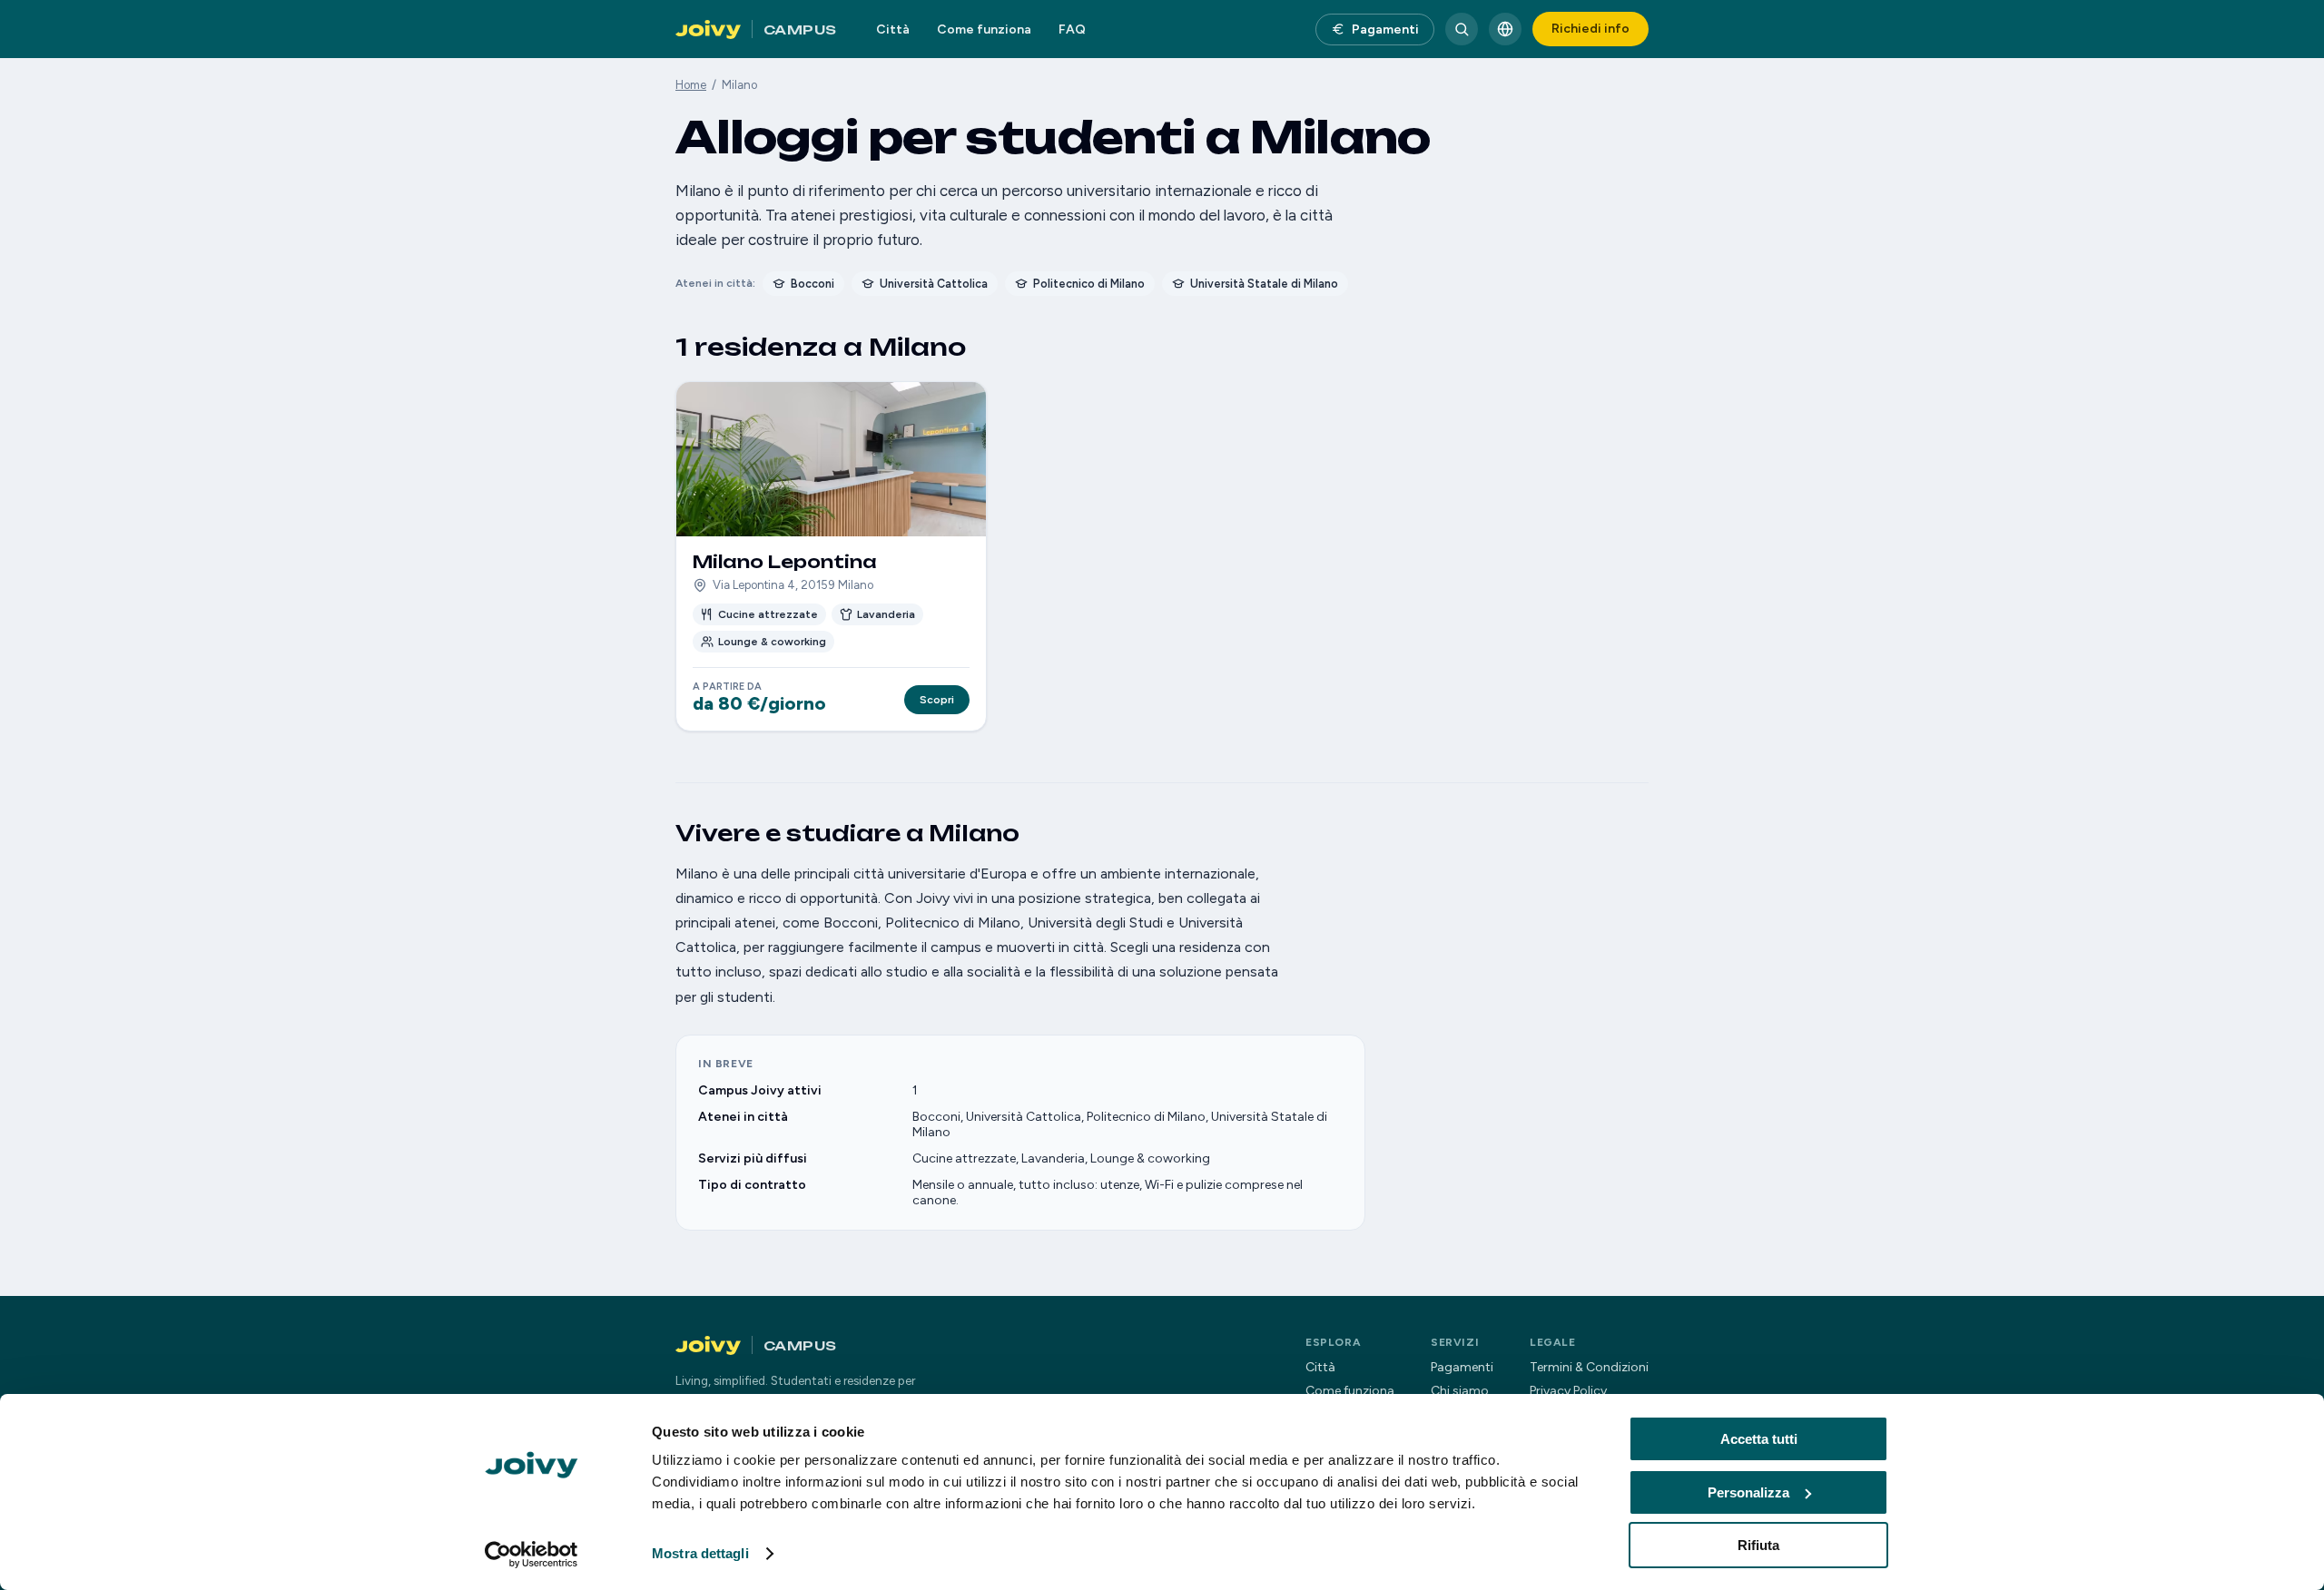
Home (691, 85)
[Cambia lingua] (1505, 29)
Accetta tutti (1759, 1439)
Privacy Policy (1568, 1391)
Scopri (937, 700)
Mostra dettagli (700, 1553)
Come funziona (984, 29)
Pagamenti (1385, 29)
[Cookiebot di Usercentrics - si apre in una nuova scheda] (532, 1555)
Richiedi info (1590, 29)
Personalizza (1748, 1492)
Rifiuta (1758, 1545)
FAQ (1072, 29)
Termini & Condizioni (1589, 1367)
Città (893, 29)
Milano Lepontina (785, 562)
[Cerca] (1462, 29)
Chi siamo (1460, 1391)
